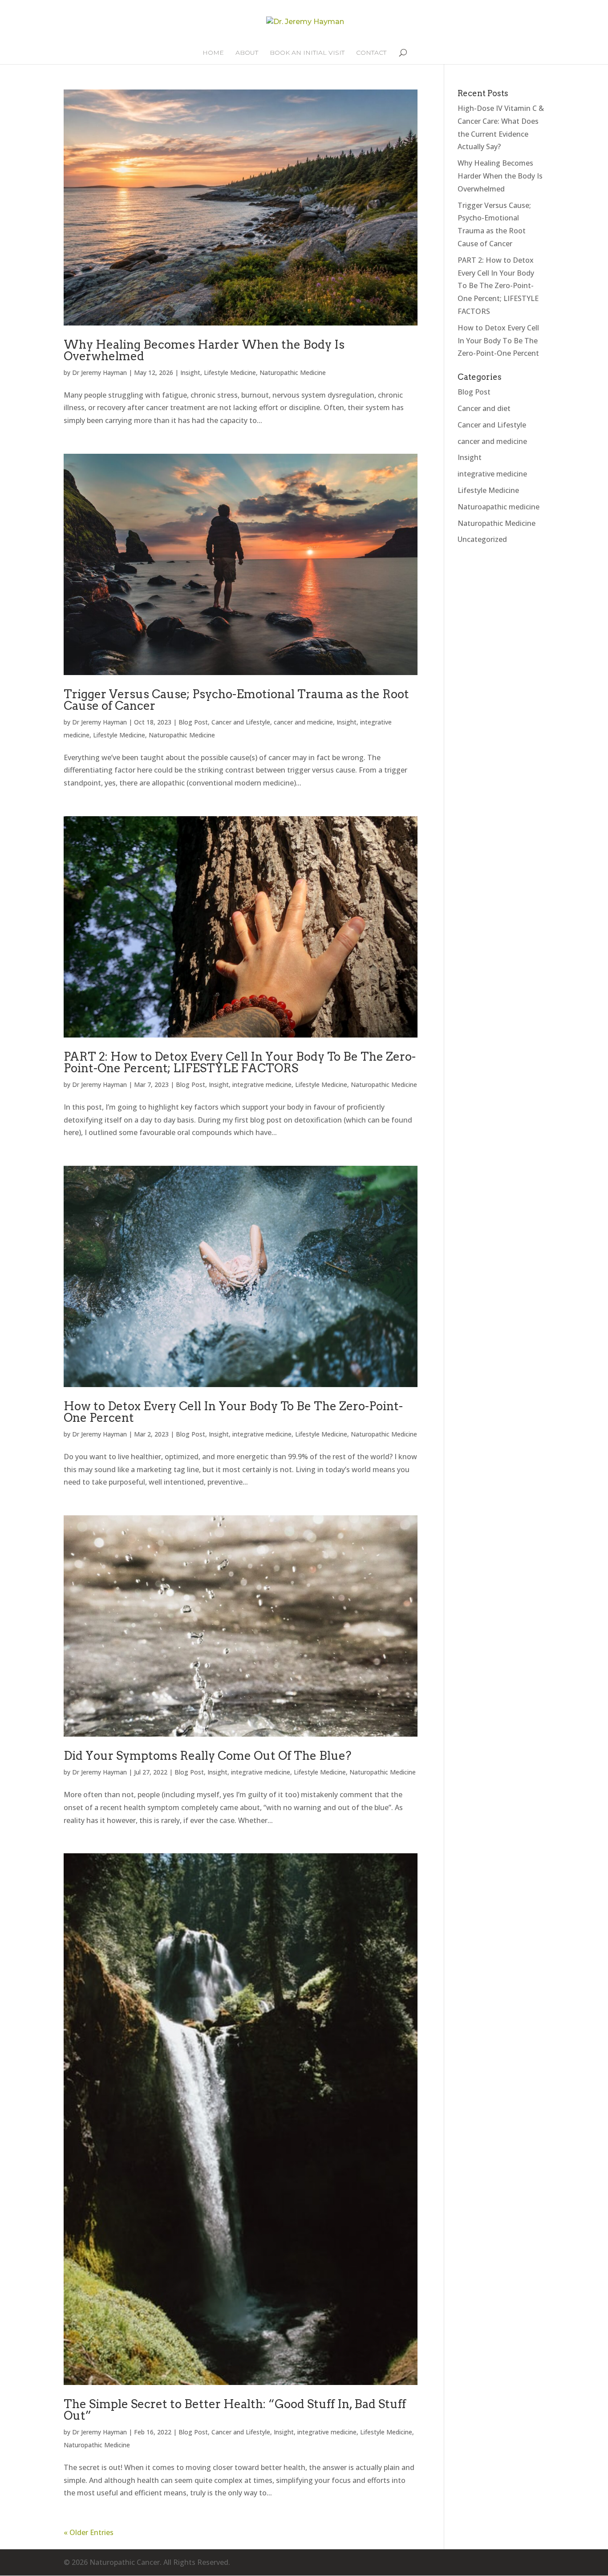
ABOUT (247, 53)
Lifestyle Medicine (230, 372)
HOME (213, 53)
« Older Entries (89, 2532)
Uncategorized (482, 539)
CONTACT (371, 53)
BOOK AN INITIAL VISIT (307, 53)
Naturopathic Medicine (293, 372)
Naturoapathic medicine (499, 507)
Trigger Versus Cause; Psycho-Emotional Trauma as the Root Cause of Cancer (236, 700)
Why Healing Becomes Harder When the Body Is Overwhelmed (204, 350)
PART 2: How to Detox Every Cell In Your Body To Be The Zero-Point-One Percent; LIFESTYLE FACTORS (240, 1062)
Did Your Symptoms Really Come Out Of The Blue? (207, 1756)
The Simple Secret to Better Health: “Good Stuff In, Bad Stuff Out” (235, 2410)
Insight (190, 372)
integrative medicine (262, 1085)
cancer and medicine (303, 722)
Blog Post (193, 722)
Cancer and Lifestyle (241, 722)
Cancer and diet (484, 408)
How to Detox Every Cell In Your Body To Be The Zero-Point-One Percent (233, 1412)
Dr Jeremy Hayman (99, 372)
